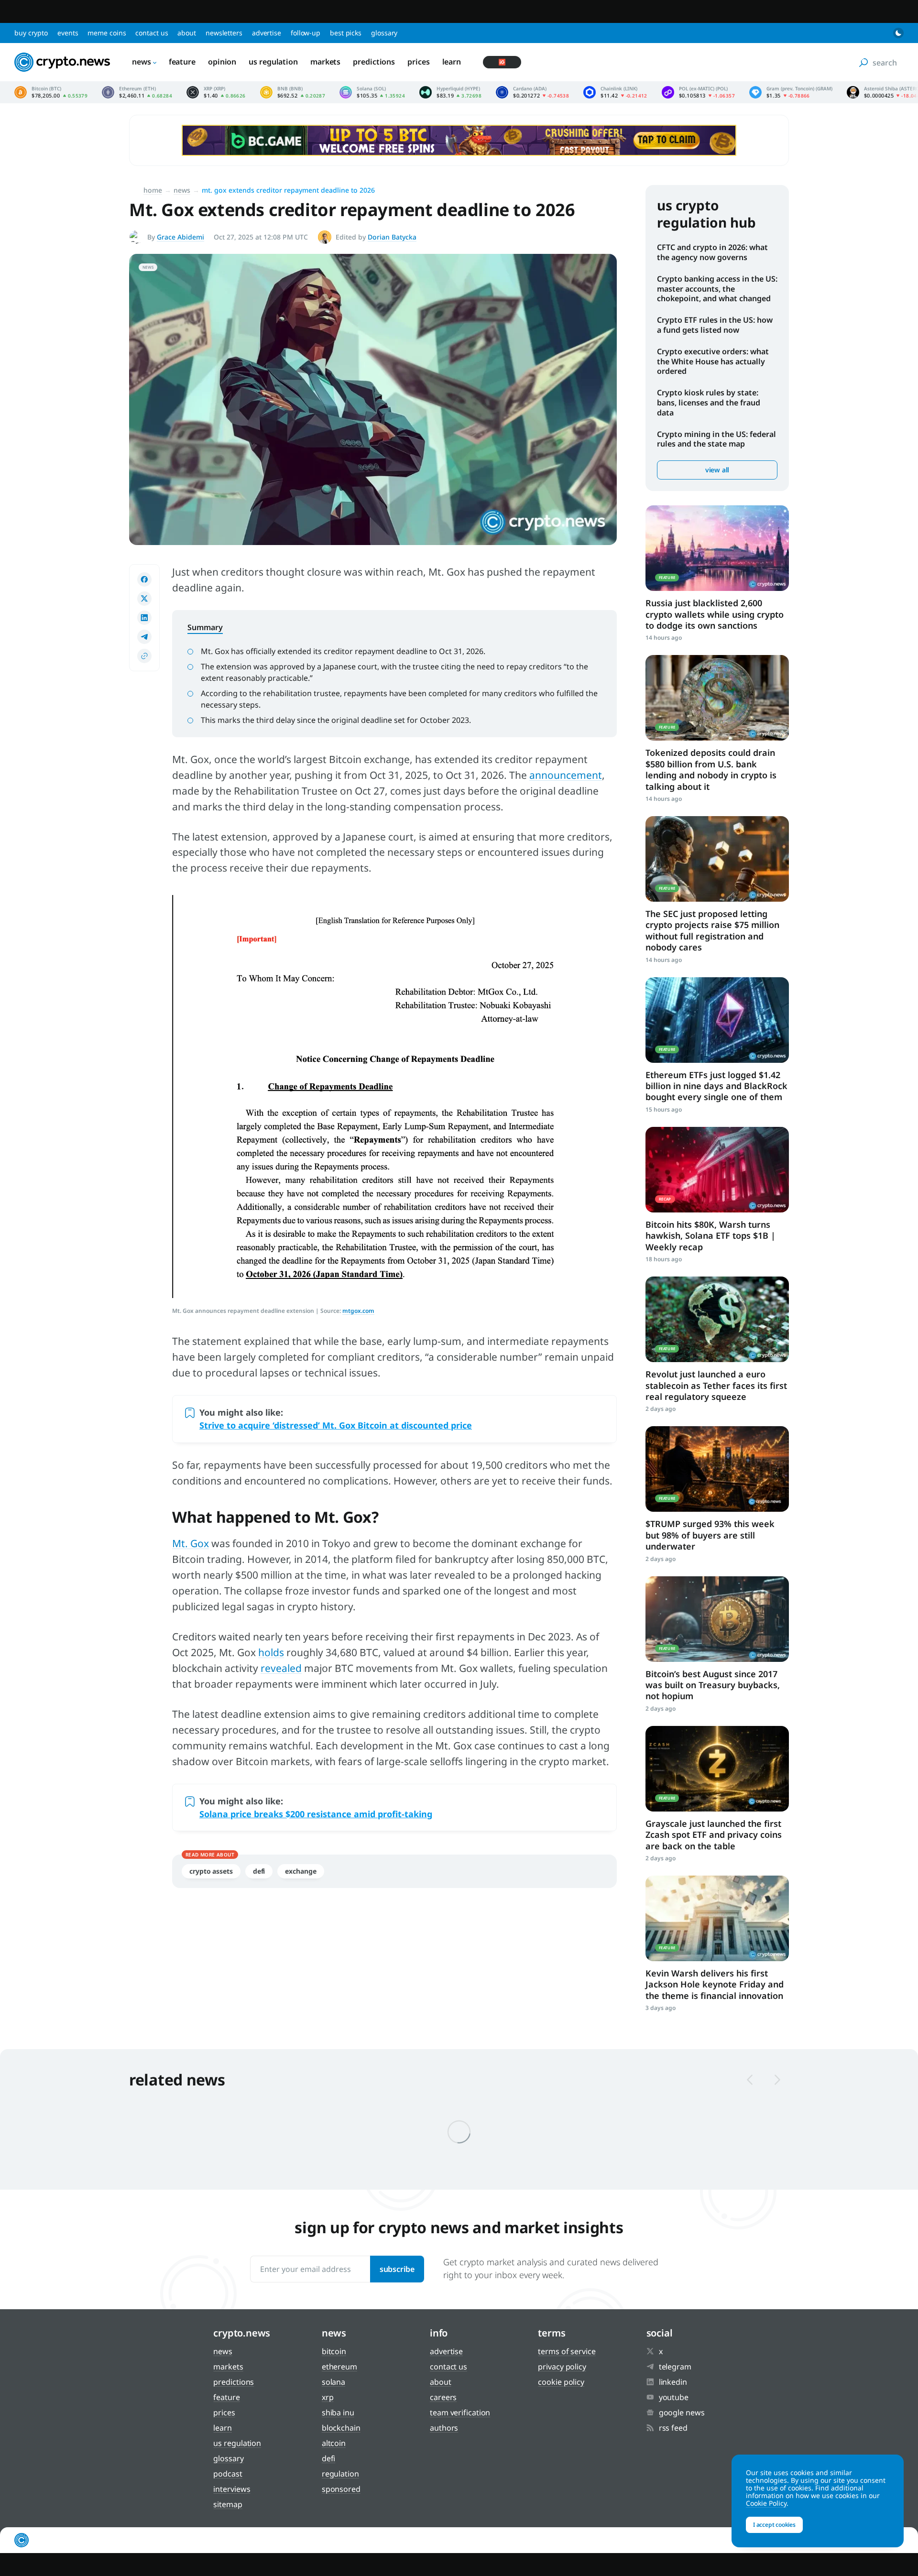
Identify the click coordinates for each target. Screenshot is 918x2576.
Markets (325, 62)
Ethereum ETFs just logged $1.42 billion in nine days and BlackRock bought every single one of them (716, 1086)
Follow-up (306, 33)
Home (153, 190)
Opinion (222, 62)
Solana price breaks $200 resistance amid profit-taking (316, 1814)
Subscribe (397, 2269)
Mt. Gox (191, 1543)
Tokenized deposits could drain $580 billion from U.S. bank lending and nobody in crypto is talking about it (711, 769)
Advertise (267, 33)
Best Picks (346, 33)
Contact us (152, 33)
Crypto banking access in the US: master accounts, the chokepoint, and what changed (717, 289)
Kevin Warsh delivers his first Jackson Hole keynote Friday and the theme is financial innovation (715, 1984)
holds (271, 1652)
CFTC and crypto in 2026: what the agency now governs (712, 252)
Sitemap (228, 2504)
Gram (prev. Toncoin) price (791, 92)
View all (717, 470)
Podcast (228, 2474)
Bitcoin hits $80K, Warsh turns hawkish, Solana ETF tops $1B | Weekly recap (710, 1236)
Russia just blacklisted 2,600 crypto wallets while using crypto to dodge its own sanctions (715, 614)
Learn (452, 62)
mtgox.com (358, 1311)
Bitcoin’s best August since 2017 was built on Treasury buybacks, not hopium (713, 1685)
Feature (182, 62)
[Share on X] (144, 599)
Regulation (340, 2474)
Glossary (384, 33)
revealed (281, 1668)
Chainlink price (615, 92)
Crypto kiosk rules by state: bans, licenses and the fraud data (709, 403)
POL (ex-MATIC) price (698, 92)
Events (68, 33)
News (142, 62)
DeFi (259, 1871)
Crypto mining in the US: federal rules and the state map (716, 439)
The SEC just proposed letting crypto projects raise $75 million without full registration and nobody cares (712, 930)
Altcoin (334, 2443)
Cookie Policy (561, 2382)
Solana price (372, 92)
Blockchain (341, 2428)
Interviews (232, 2489)
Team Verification (460, 2412)
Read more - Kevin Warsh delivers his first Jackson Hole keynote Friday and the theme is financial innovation (717, 1918)
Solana (333, 2382)
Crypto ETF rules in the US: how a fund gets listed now (715, 325)
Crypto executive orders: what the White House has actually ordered (713, 361)
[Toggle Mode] (898, 33)
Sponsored (341, 2489)
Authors (444, 2428)
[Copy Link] (144, 656)
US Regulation (273, 62)
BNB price (293, 92)
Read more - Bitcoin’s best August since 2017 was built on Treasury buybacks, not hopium (717, 1619)
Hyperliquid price (450, 92)
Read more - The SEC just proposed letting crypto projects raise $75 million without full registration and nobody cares (717, 859)
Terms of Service (567, 2351)
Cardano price (532, 92)
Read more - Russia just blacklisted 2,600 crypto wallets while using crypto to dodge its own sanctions (717, 548)
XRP (328, 2397)
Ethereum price (137, 92)
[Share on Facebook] (144, 579)
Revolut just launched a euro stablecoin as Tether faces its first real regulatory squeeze (716, 1385)
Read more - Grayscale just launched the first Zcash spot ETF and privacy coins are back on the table (717, 1769)
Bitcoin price (51, 92)
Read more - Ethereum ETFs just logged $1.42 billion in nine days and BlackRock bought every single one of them (717, 1020)
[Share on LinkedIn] (144, 618)
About (187, 33)
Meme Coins (107, 33)
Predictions (374, 62)
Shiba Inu (338, 2412)
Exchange (301, 1871)
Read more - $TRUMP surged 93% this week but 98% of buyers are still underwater (717, 1469)
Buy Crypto (31, 33)
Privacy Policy (562, 2367)
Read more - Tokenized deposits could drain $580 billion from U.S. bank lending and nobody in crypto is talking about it (717, 698)
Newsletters (224, 33)
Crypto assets (211, 1871)
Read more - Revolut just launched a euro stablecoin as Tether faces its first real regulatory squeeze (717, 1319)
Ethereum (339, 2367)
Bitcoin (334, 2351)
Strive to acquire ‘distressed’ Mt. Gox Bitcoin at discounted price (336, 1425)
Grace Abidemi (180, 237)
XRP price (216, 92)
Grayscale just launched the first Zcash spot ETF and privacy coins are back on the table (714, 1835)
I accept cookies (774, 2525)
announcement (566, 775)
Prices (418, 62)
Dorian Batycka (392, 237)
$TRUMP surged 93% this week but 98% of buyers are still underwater (710, 1535)
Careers (443, 2397)
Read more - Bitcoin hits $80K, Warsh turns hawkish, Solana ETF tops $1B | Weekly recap (717, 1170)
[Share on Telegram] (144, 637)
